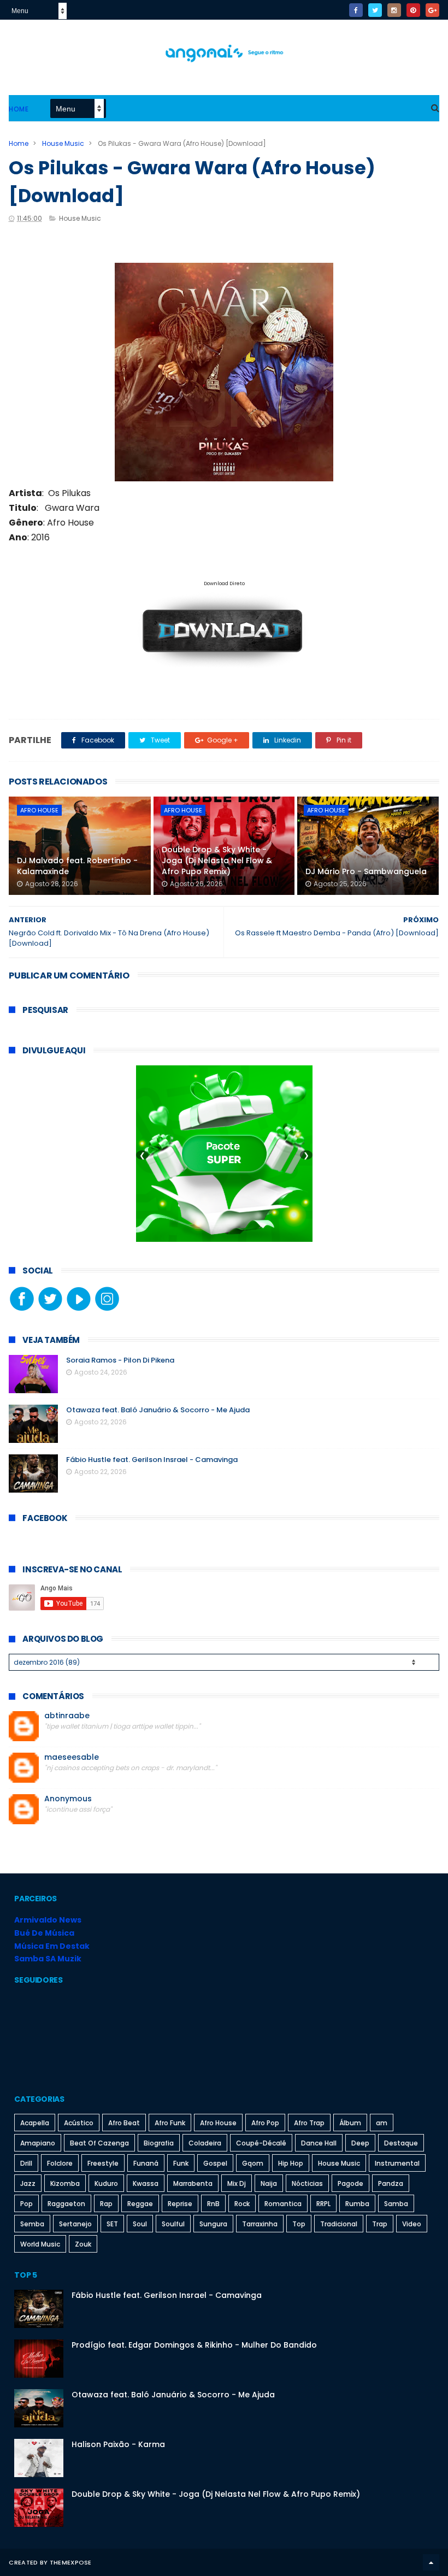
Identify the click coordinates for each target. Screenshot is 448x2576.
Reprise (180, 2204)
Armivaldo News (48, 1920)
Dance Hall (319, 2143)
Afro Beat (124, 2123)
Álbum (350, 2123)
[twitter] (375, 10)
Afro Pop (265, 2123)
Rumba (357, 2204)
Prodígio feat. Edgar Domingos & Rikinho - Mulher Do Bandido (194, 2345)
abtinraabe (67, 1716)
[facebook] (356, 10)
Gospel (215, 2163)
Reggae (140, 2204)
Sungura (213, 2224)
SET (112, 2224)
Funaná (146, 2163)
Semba (32, 2224)
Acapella (35, 2123)
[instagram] (394, 10)
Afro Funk (170, 2123)
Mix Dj (237, 2183)
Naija (269, 2183)
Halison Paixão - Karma (118, 2444)
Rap (106, 2204)
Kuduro (106, 2183)
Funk (181, 2163)
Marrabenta (193, 2183)
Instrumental (397, 2163)
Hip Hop (291, 2163)
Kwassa (146, 2183)
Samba (396, 2204)
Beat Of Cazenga (99, 2143)
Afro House (39, 810)
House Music (63, 143)
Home (19, 109)
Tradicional (339, 2224)
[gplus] (432, 10)
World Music (40, 2244)
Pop (26, 2204)
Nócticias (307, 2183)
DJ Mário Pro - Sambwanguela (366, 871)
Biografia (159, 2143)
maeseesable (72, 1757)
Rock (242, 2204)
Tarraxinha (260, 2224)
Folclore (60, 2163)
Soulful (173, 2224)
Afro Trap (309, 2123)
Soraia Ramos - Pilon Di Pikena (120, 1360)
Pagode (350, 2183)
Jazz (28, 2183)
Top (299, 2224)
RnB (213, 2204)
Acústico (79, 2123)
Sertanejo (75, 2224)
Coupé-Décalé (261, 2143)
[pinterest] (413, 10)
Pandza (391, 2183)
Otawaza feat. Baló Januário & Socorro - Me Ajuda (158, 1410)
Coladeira (205, 2143)
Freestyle (103, 2163)
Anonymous (68, 1799)
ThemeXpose (71, 2562)
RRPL (323, 2204)
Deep (360, 2143)
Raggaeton (66, 2204)
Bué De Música (44, 1933)
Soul (140, 2224)
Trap (380, 2224)
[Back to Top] (431, 2562)
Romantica (283, 2204)
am (382, 2123)
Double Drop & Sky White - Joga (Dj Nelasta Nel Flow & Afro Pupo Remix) (217, 860)
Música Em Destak (52, 1946)
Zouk (83, 2244)
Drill (26, 2163)
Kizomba (65, 2183)
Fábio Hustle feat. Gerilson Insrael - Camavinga (152, 1460)
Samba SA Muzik (48, 1959)
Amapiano (38, 2143)
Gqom (253, 2163)
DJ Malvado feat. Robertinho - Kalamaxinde (77, 866)
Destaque (401, 2143)
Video (412, 2224)
